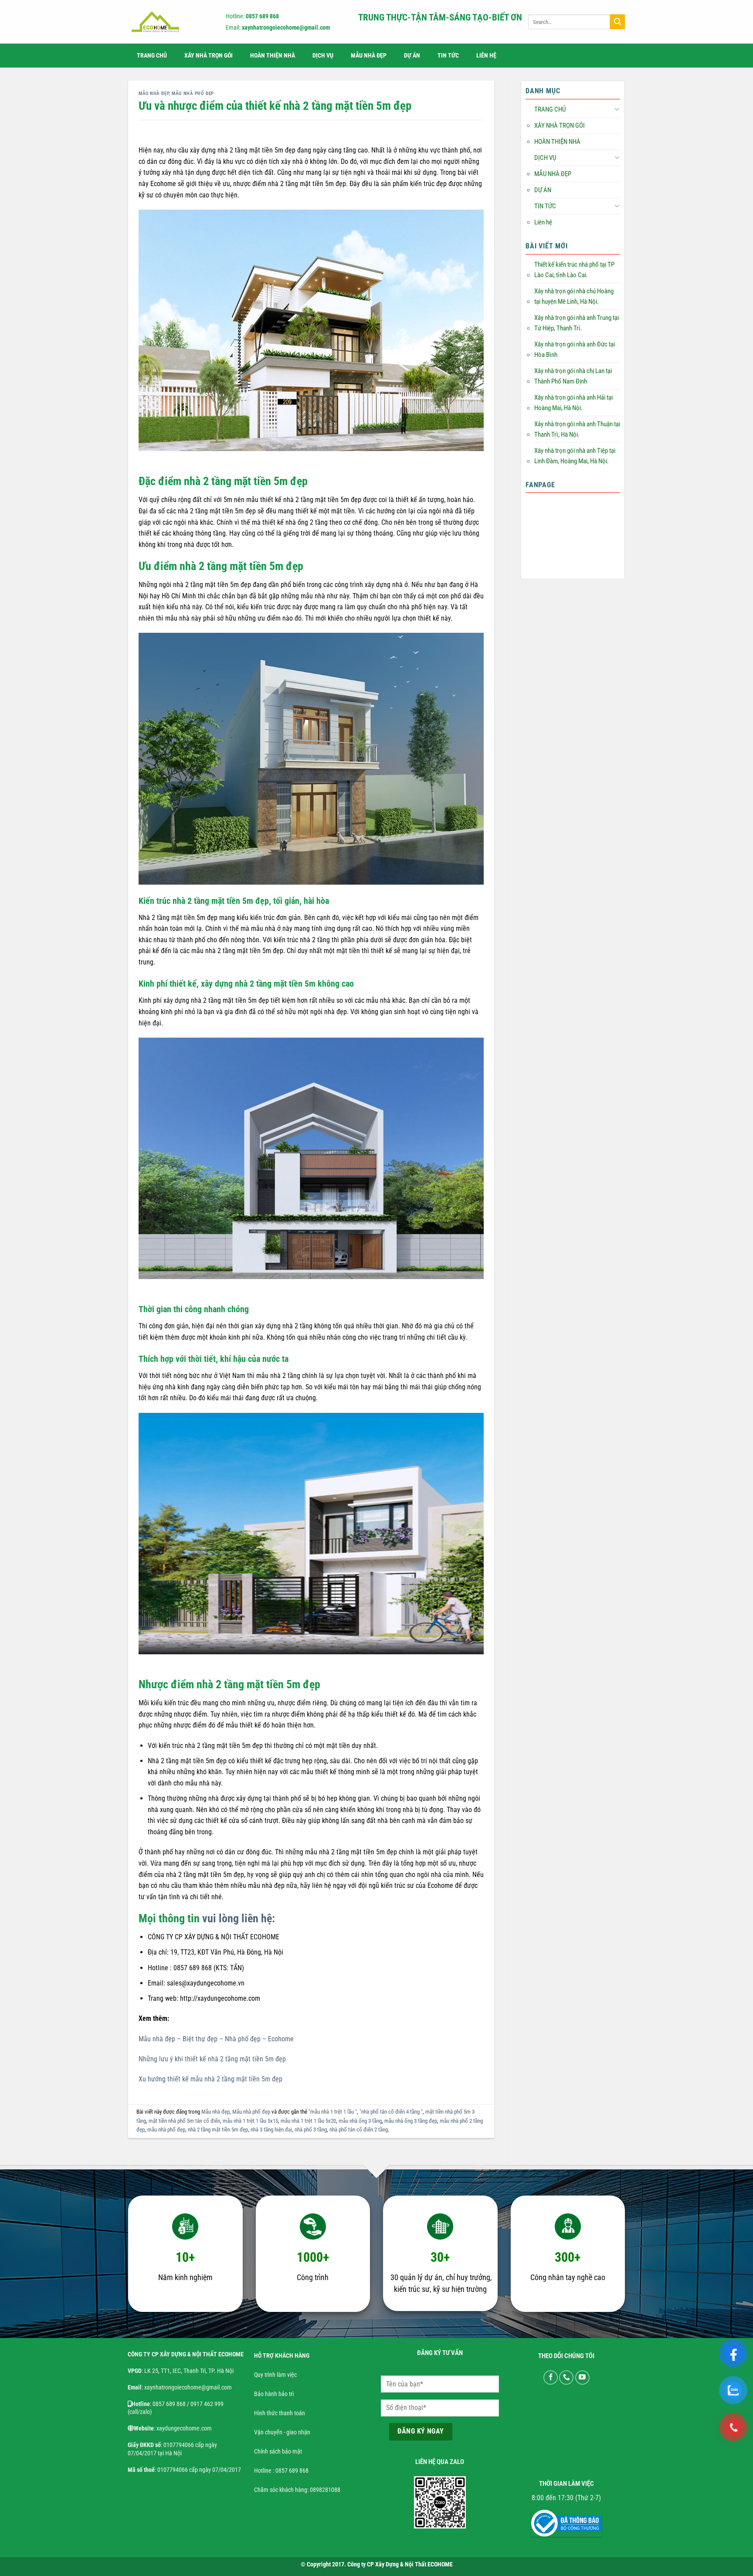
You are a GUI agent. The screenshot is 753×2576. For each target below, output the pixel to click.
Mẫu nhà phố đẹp (193, 93)
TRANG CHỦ (152, 56)
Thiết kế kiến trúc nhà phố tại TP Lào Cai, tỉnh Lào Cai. (574, 270)
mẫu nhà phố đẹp (166, 2130)
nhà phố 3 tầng (311, 2130)
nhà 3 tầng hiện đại (271, 2130)
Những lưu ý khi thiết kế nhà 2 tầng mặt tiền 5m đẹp (212, 2059)
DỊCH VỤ (323, 56)
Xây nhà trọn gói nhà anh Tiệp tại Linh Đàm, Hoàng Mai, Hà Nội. (575, 456)
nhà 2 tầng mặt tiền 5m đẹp (218, 2130)
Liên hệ (486, 56)
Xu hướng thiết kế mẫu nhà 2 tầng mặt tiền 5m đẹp (210, 2079)
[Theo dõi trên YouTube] (582, 2377)
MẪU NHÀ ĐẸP (369, 56)
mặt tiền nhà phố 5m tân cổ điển (184, 2121)
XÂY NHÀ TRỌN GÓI (209, 56)
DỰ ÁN (412, 56)
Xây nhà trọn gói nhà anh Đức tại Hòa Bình (575, 350)
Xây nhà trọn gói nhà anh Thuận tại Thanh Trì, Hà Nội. (577, 429)
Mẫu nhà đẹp (154, 93)
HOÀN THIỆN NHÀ (273, 56)
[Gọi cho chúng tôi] (566, 2377)
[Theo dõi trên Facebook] (551, 2377)
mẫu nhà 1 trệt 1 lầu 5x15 (250, 2121)
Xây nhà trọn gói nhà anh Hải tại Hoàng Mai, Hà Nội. (573, 403)
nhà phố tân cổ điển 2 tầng (359, 2130)
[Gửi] (617, 22)
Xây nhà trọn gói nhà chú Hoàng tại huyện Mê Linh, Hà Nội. (574, 296)
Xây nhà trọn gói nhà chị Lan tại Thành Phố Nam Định (573, 376)
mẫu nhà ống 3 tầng (360, 2121)
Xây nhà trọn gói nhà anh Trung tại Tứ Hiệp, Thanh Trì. (577, 323)
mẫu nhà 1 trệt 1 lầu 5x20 (308, 2121)
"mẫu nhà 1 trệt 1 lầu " (333, 2112)
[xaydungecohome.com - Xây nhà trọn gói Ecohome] (169, 22)
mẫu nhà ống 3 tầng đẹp (411, 2121)
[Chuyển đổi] (617, 109)
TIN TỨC (448, 56)
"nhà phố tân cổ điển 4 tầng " (391, 2112)
